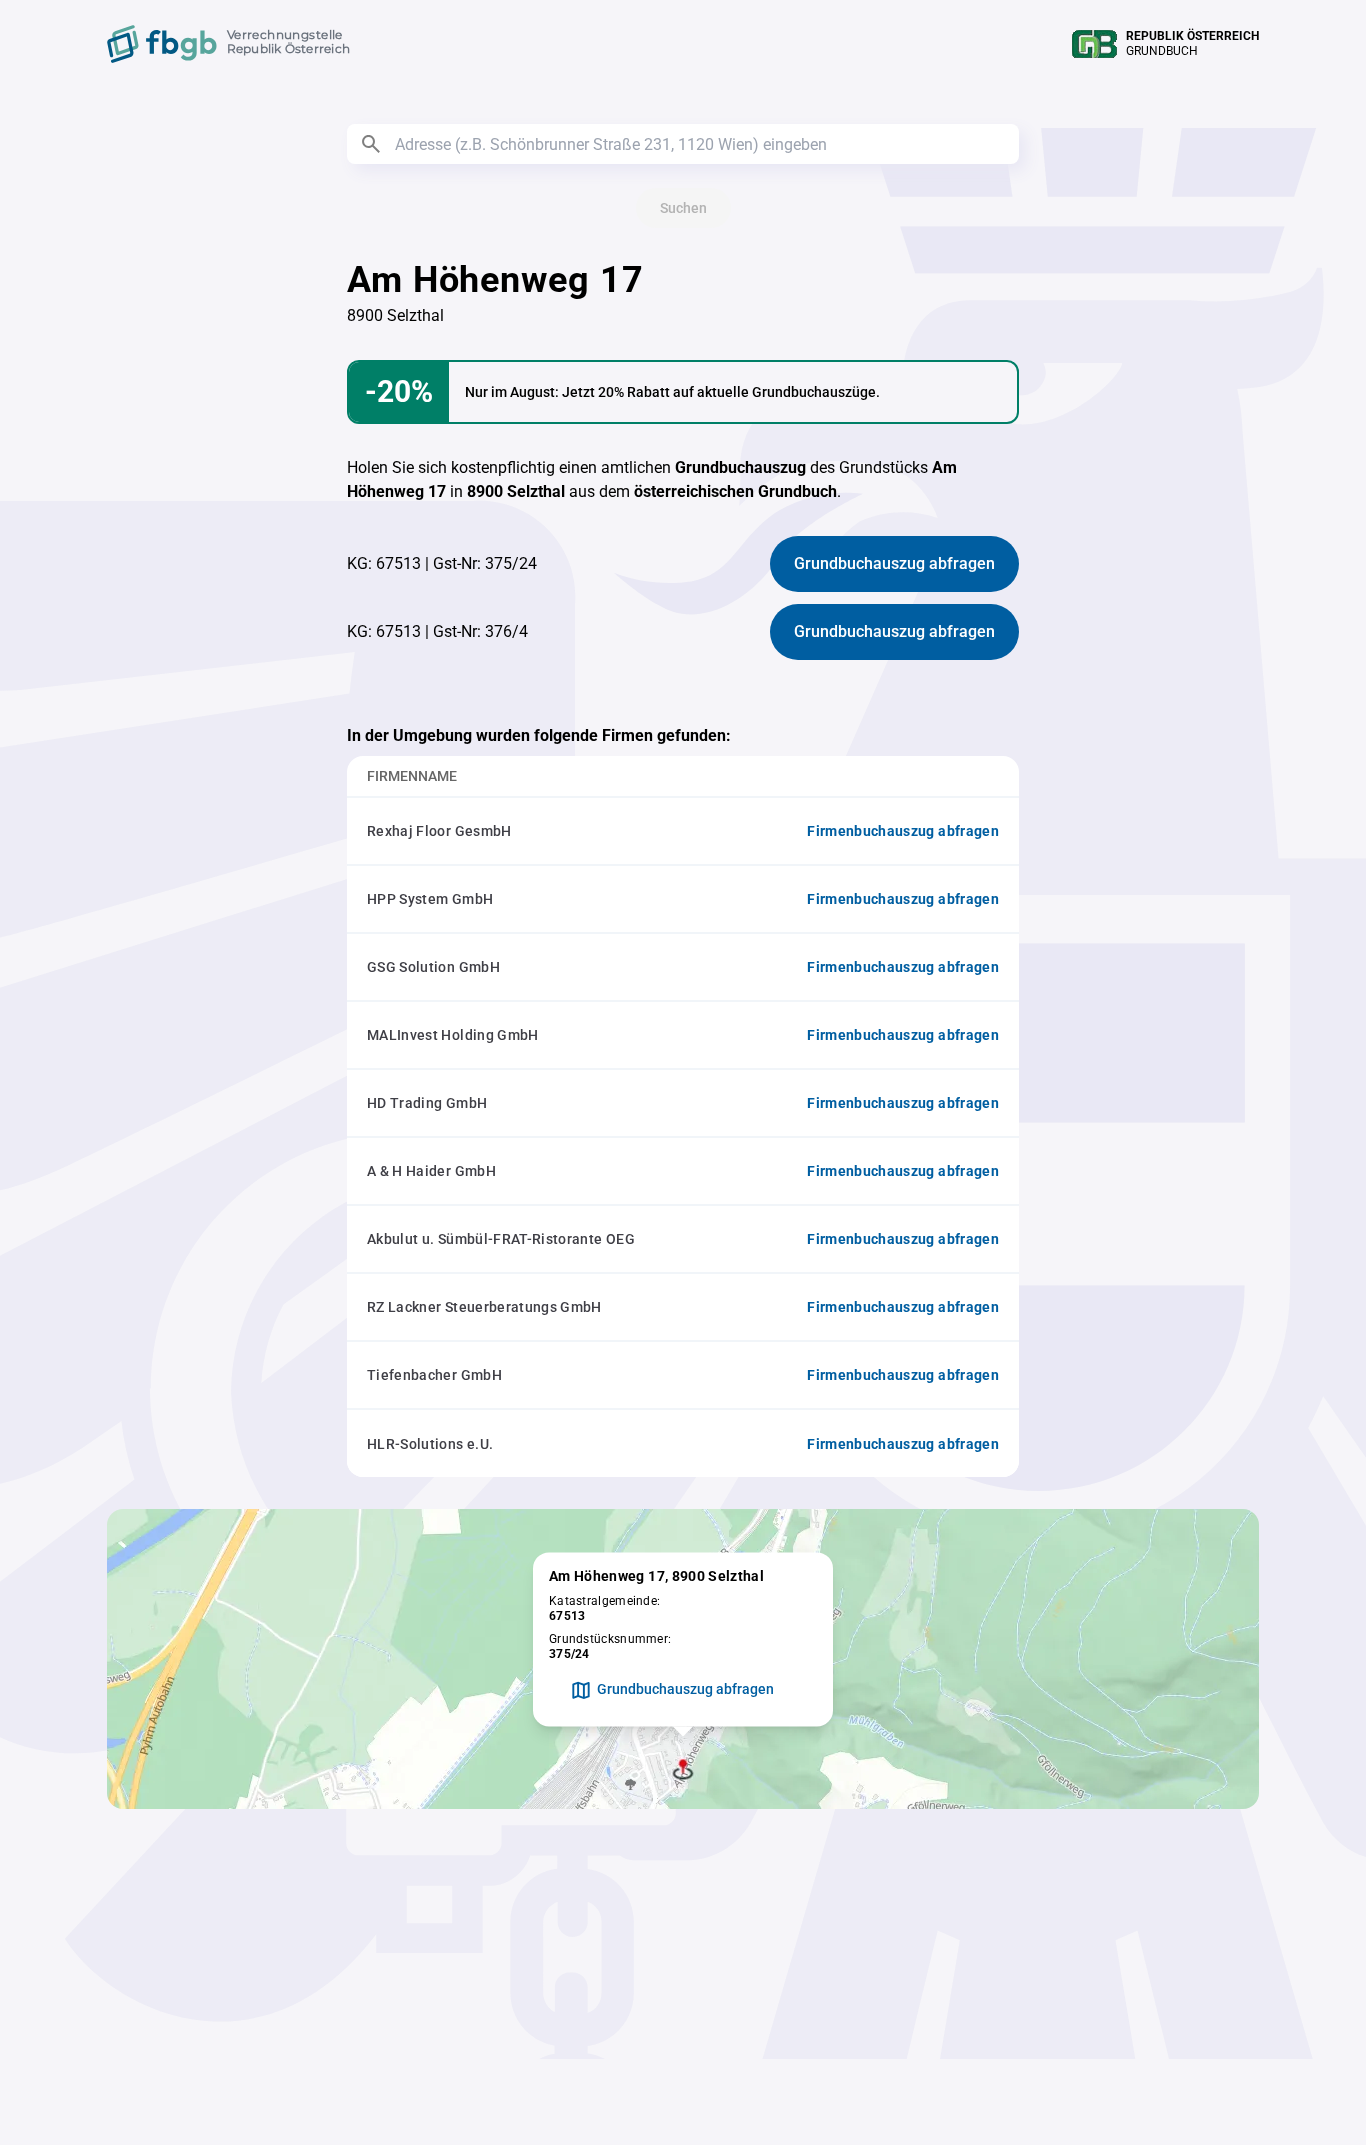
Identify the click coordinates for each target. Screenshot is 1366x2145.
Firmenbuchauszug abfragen (903, 831)
